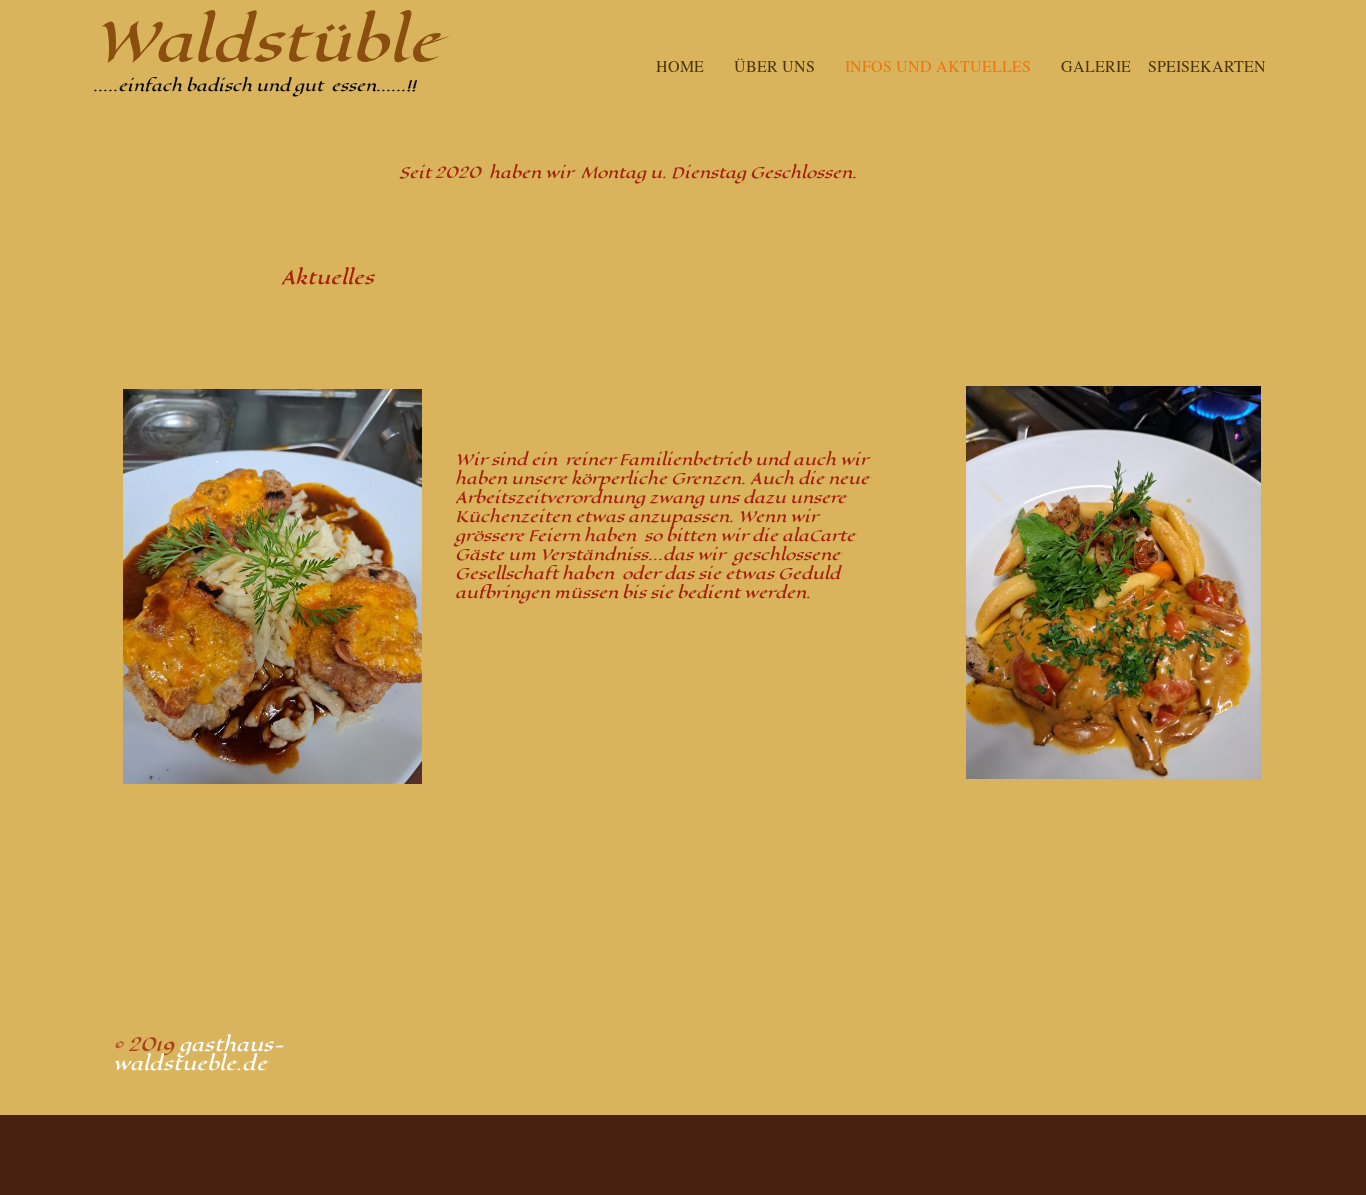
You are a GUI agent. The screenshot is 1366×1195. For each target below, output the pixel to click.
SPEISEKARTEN (1207, 65)
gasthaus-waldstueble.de (198, 1054)
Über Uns (774, 65)
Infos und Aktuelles (938, 65)
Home (680, 65)
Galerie (1096, 65)
